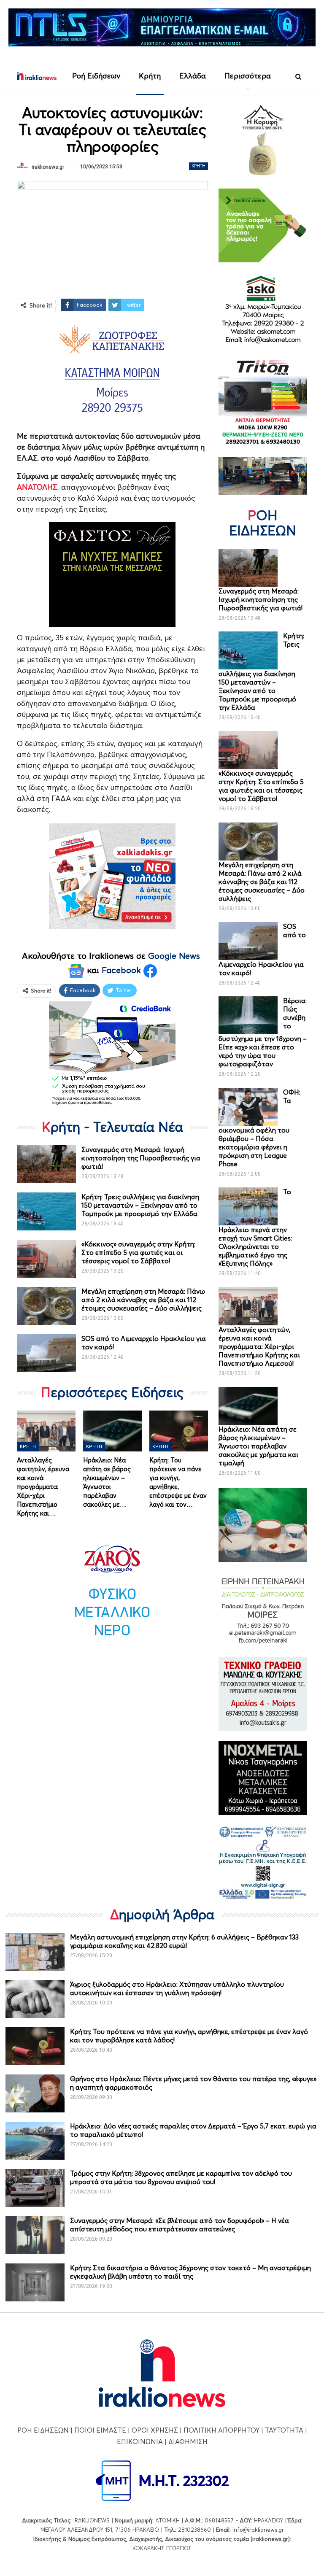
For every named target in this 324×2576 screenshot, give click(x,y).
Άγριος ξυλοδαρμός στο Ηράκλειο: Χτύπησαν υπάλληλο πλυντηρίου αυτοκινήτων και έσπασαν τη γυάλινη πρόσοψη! (177, 1988)
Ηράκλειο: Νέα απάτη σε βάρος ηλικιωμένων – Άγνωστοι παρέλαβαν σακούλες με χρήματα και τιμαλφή (258, 1446)
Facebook (123, 970)
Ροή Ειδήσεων (96, 76)
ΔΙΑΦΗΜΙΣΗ (188, 2441)
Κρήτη (150, 76)
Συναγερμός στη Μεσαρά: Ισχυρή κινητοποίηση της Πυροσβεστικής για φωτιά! (141, 1158)
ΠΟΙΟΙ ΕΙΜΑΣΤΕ (100, 2430)
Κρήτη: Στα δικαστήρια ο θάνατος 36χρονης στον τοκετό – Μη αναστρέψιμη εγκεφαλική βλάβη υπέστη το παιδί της (190, 2272)
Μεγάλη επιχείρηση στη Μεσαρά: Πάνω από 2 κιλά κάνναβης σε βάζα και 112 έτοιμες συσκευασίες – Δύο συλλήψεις (143, 1300)
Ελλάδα (193, 76)
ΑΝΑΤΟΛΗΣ (37, 487)
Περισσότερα (248, 76)
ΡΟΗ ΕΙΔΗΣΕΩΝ (43, 2430)
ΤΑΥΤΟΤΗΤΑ (284, 2430)
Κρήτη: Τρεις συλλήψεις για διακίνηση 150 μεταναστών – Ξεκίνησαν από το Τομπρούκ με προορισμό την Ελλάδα (140, 1205)
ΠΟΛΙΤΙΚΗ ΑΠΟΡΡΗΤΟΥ (221, 2430)
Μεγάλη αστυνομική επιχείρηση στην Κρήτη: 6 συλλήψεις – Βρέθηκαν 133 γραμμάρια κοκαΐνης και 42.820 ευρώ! (184, 1941)
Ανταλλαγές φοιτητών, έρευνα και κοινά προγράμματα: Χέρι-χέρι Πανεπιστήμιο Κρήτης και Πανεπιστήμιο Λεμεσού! (259, 1346)
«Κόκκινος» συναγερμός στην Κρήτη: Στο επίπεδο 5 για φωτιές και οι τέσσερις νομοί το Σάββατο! (138, 1252)
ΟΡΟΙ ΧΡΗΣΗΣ (155, 2430)
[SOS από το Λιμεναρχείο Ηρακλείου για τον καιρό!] (46, 1353)
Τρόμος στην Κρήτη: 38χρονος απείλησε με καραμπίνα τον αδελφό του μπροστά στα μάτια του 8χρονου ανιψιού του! (181, 2177)
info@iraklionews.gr (258, 2530)
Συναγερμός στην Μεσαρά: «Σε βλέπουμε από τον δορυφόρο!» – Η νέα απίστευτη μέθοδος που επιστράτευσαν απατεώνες (180, 2225)
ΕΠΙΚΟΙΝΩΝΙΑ (140, 2441)
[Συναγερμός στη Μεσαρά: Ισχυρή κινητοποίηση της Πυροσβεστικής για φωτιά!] (46, 1164)
